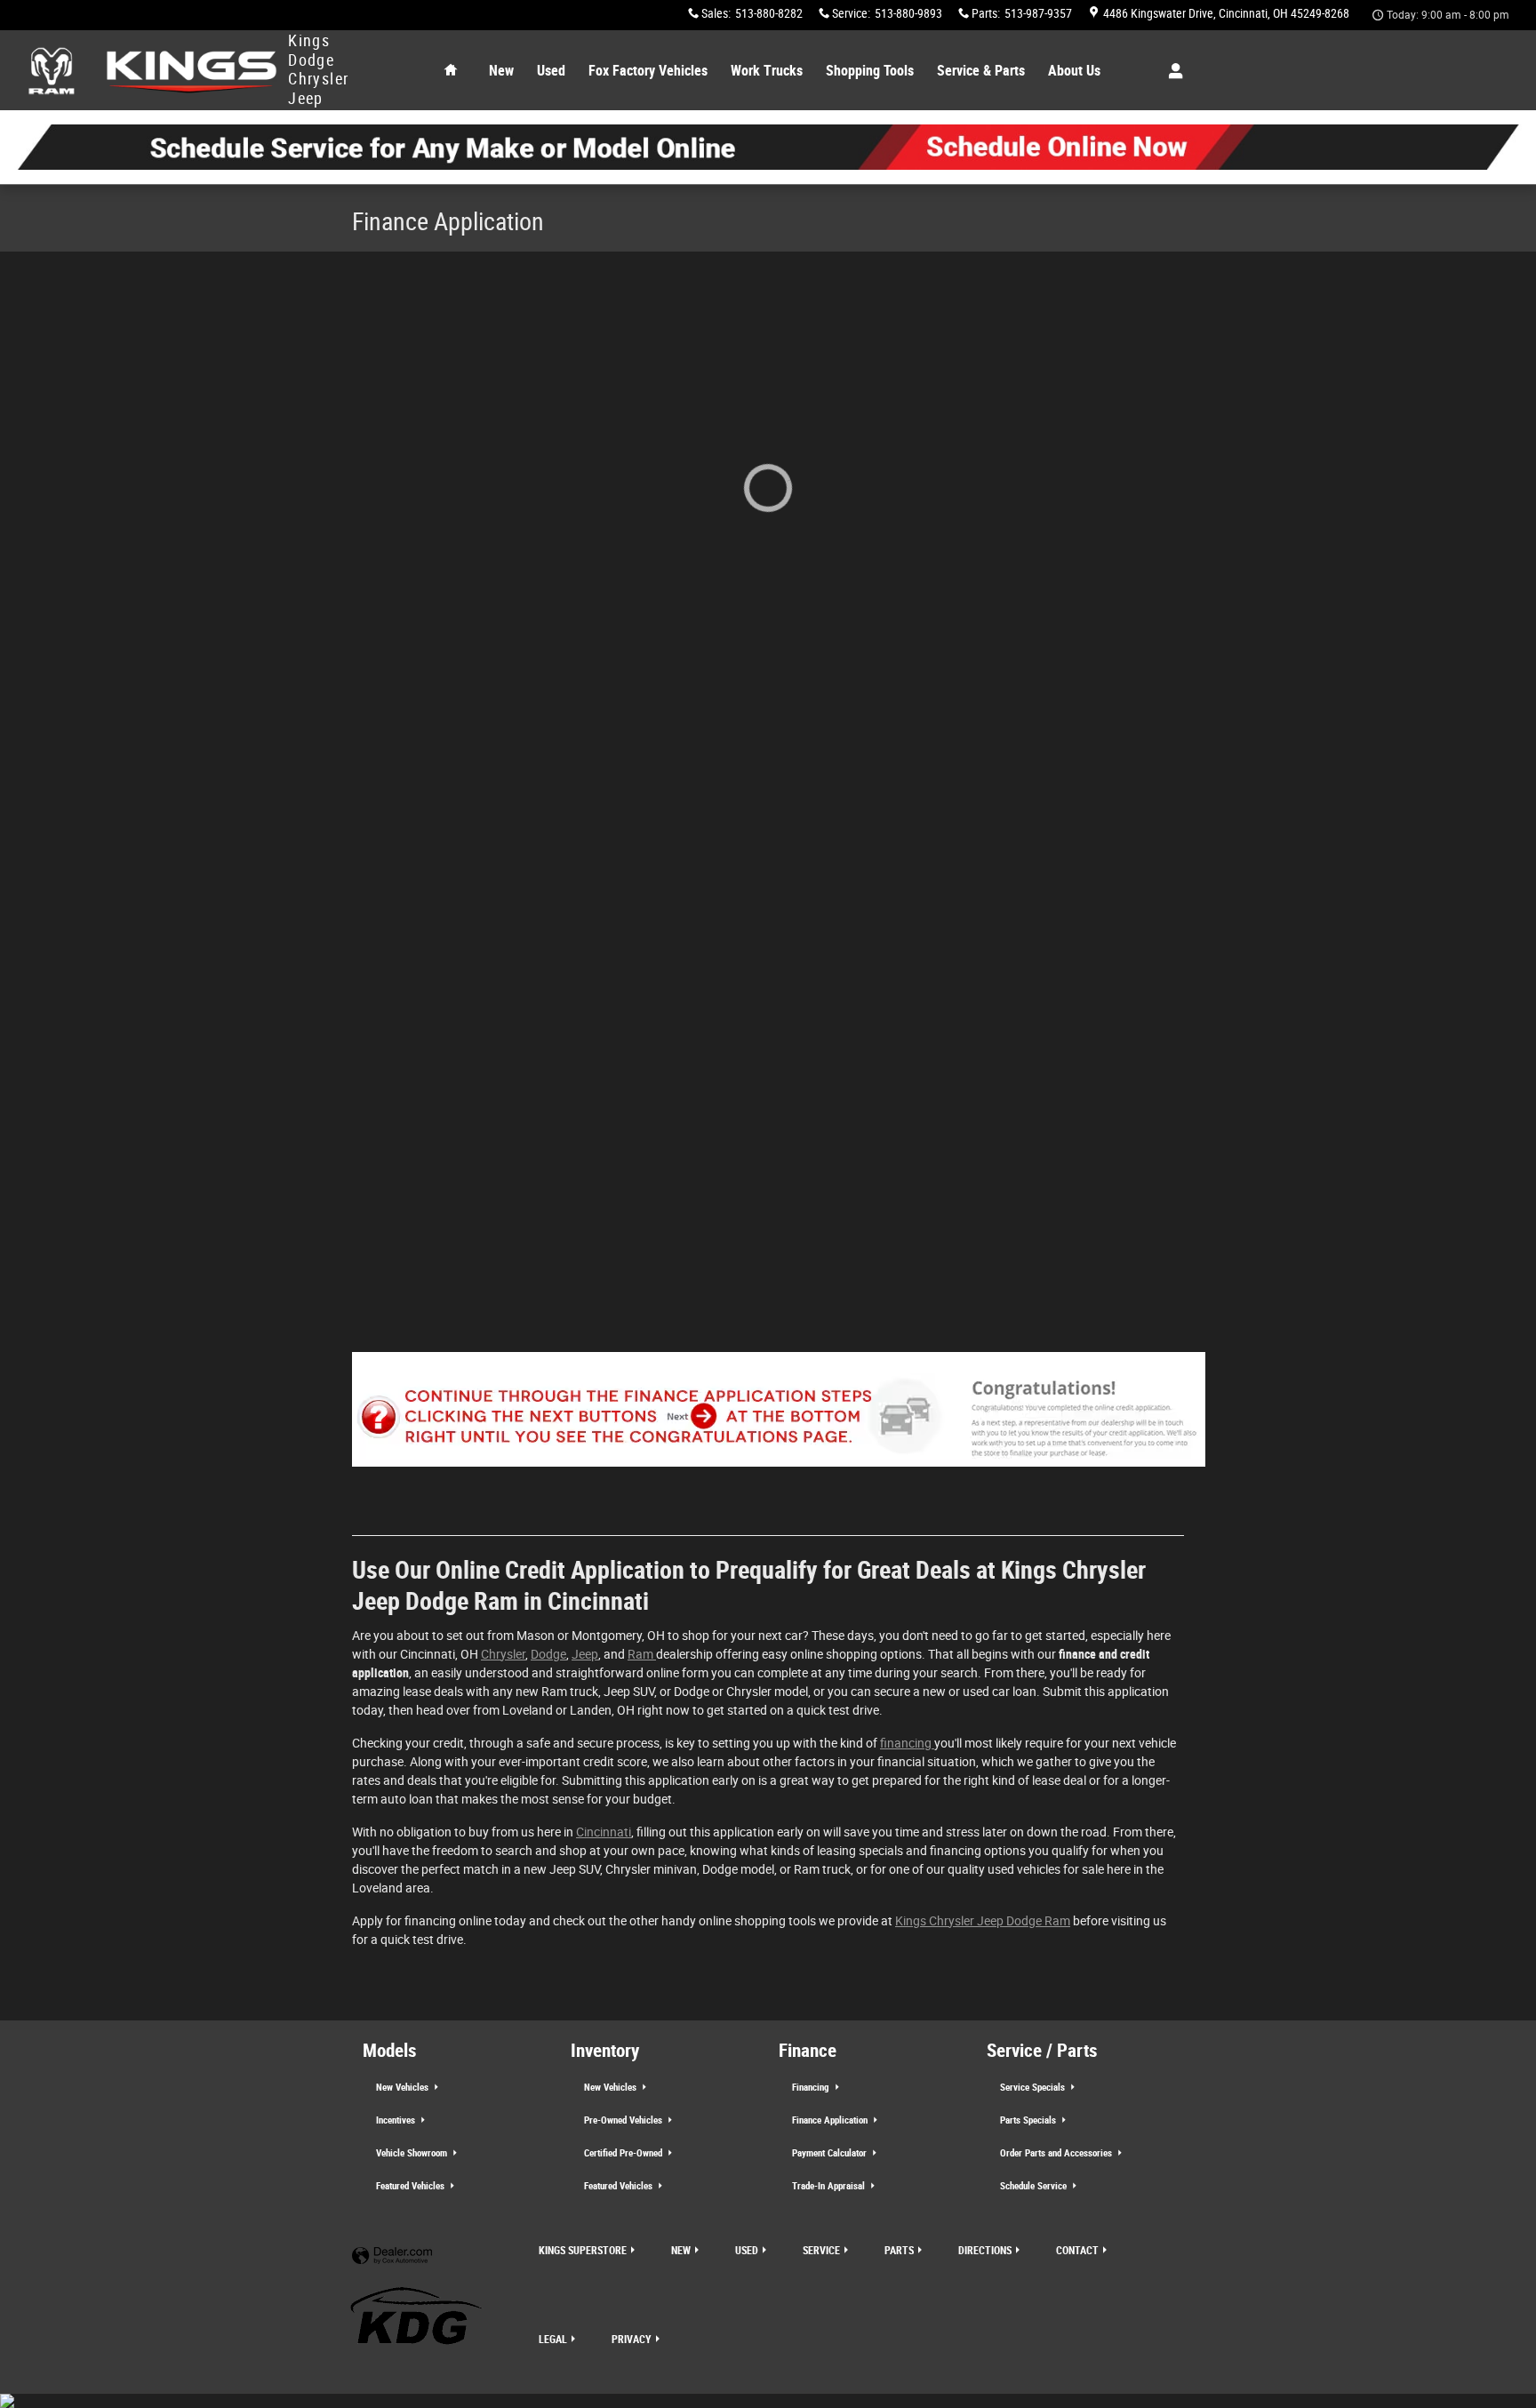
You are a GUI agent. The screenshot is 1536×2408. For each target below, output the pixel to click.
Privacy (632, 2340)
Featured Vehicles (412, 2186)
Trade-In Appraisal (830, 2186)
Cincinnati (604, 1832)
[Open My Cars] (1171, 71)
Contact (1077, 2251)
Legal (553, 2340)
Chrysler (503, 1654)
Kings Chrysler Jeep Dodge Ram (983, 1921)
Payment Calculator (831, 2153)
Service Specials (1034, 2088)
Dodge (548, 1654)
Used (551, 71)
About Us (1074, 71)
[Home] (51, 71)
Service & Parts (981, 71)
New (501, 71)
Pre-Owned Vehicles (624, 2120)
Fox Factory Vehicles (648, 71)
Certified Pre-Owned (624, 2153)
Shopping (870, 71)
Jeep (585, 1654)
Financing (812, 2088)
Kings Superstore (583, 2251)
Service (821, 2251)
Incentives (397, 2120)
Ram (642, 1654)
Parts (899, 2251)
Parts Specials (1029, 2120)
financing (907, 1743)
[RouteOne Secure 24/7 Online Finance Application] (779, 1420)
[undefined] (768, 147)
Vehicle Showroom (413, 2153)
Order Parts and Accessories (1057, 2153)
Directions (985, 2251)
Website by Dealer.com (392, 2256)
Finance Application (831, 2120)
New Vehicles (404, 2088)
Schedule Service (1035, 2186)
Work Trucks (767, 71)
